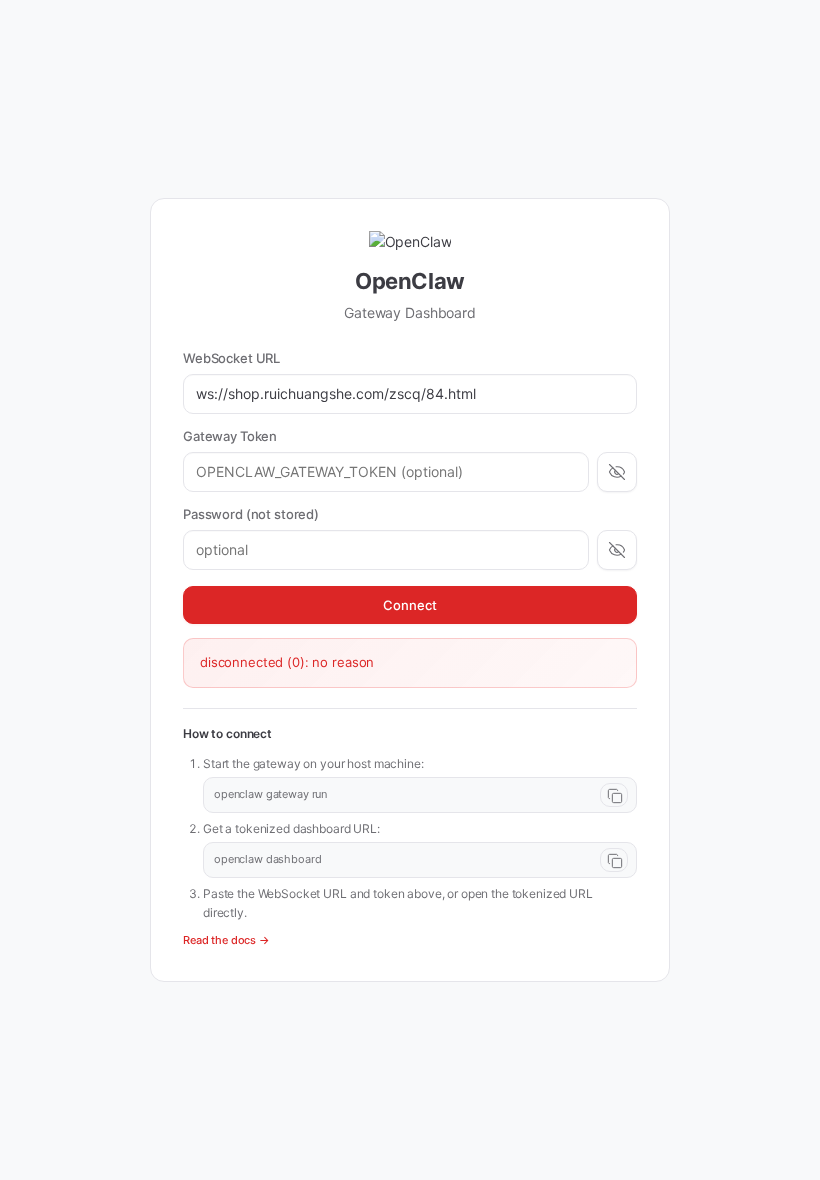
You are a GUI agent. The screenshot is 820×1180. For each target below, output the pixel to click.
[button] (420, 795)
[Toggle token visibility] (617, 472)
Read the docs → (226, 940)
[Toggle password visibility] (617, 550)
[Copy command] (614, 795)
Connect (409, 605)
